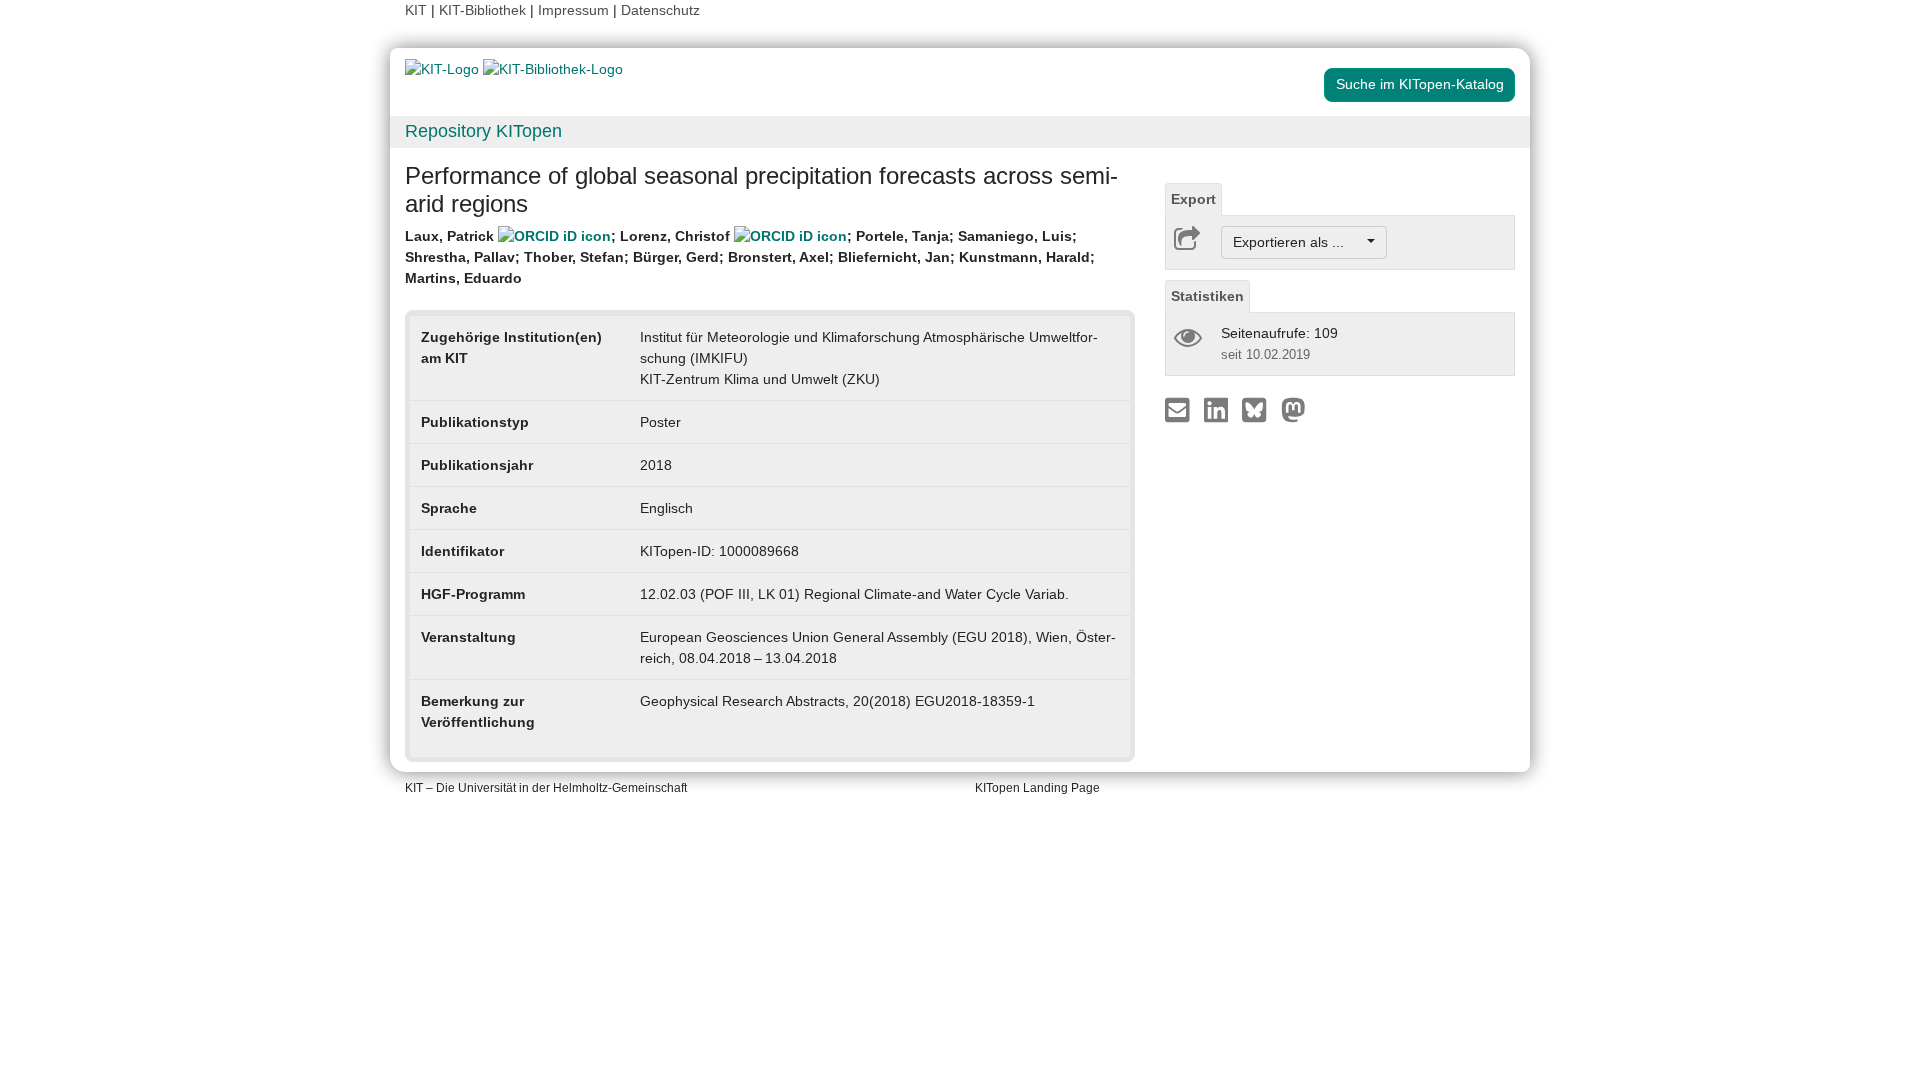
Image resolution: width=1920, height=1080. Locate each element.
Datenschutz (660, 10)
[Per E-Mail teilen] (1179, 409)
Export (1193, 199)
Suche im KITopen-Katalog (1420, 84)
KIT (416, 10)
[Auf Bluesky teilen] (1259, 409)
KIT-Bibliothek (484, 10)
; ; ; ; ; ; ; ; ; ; (750, 257)
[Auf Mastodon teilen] (1293, 409)
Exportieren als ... (1298, 242)
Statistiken (1207, 296)
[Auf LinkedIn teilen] (1218, 409)
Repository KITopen (483, 131)
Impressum (573, 10)
